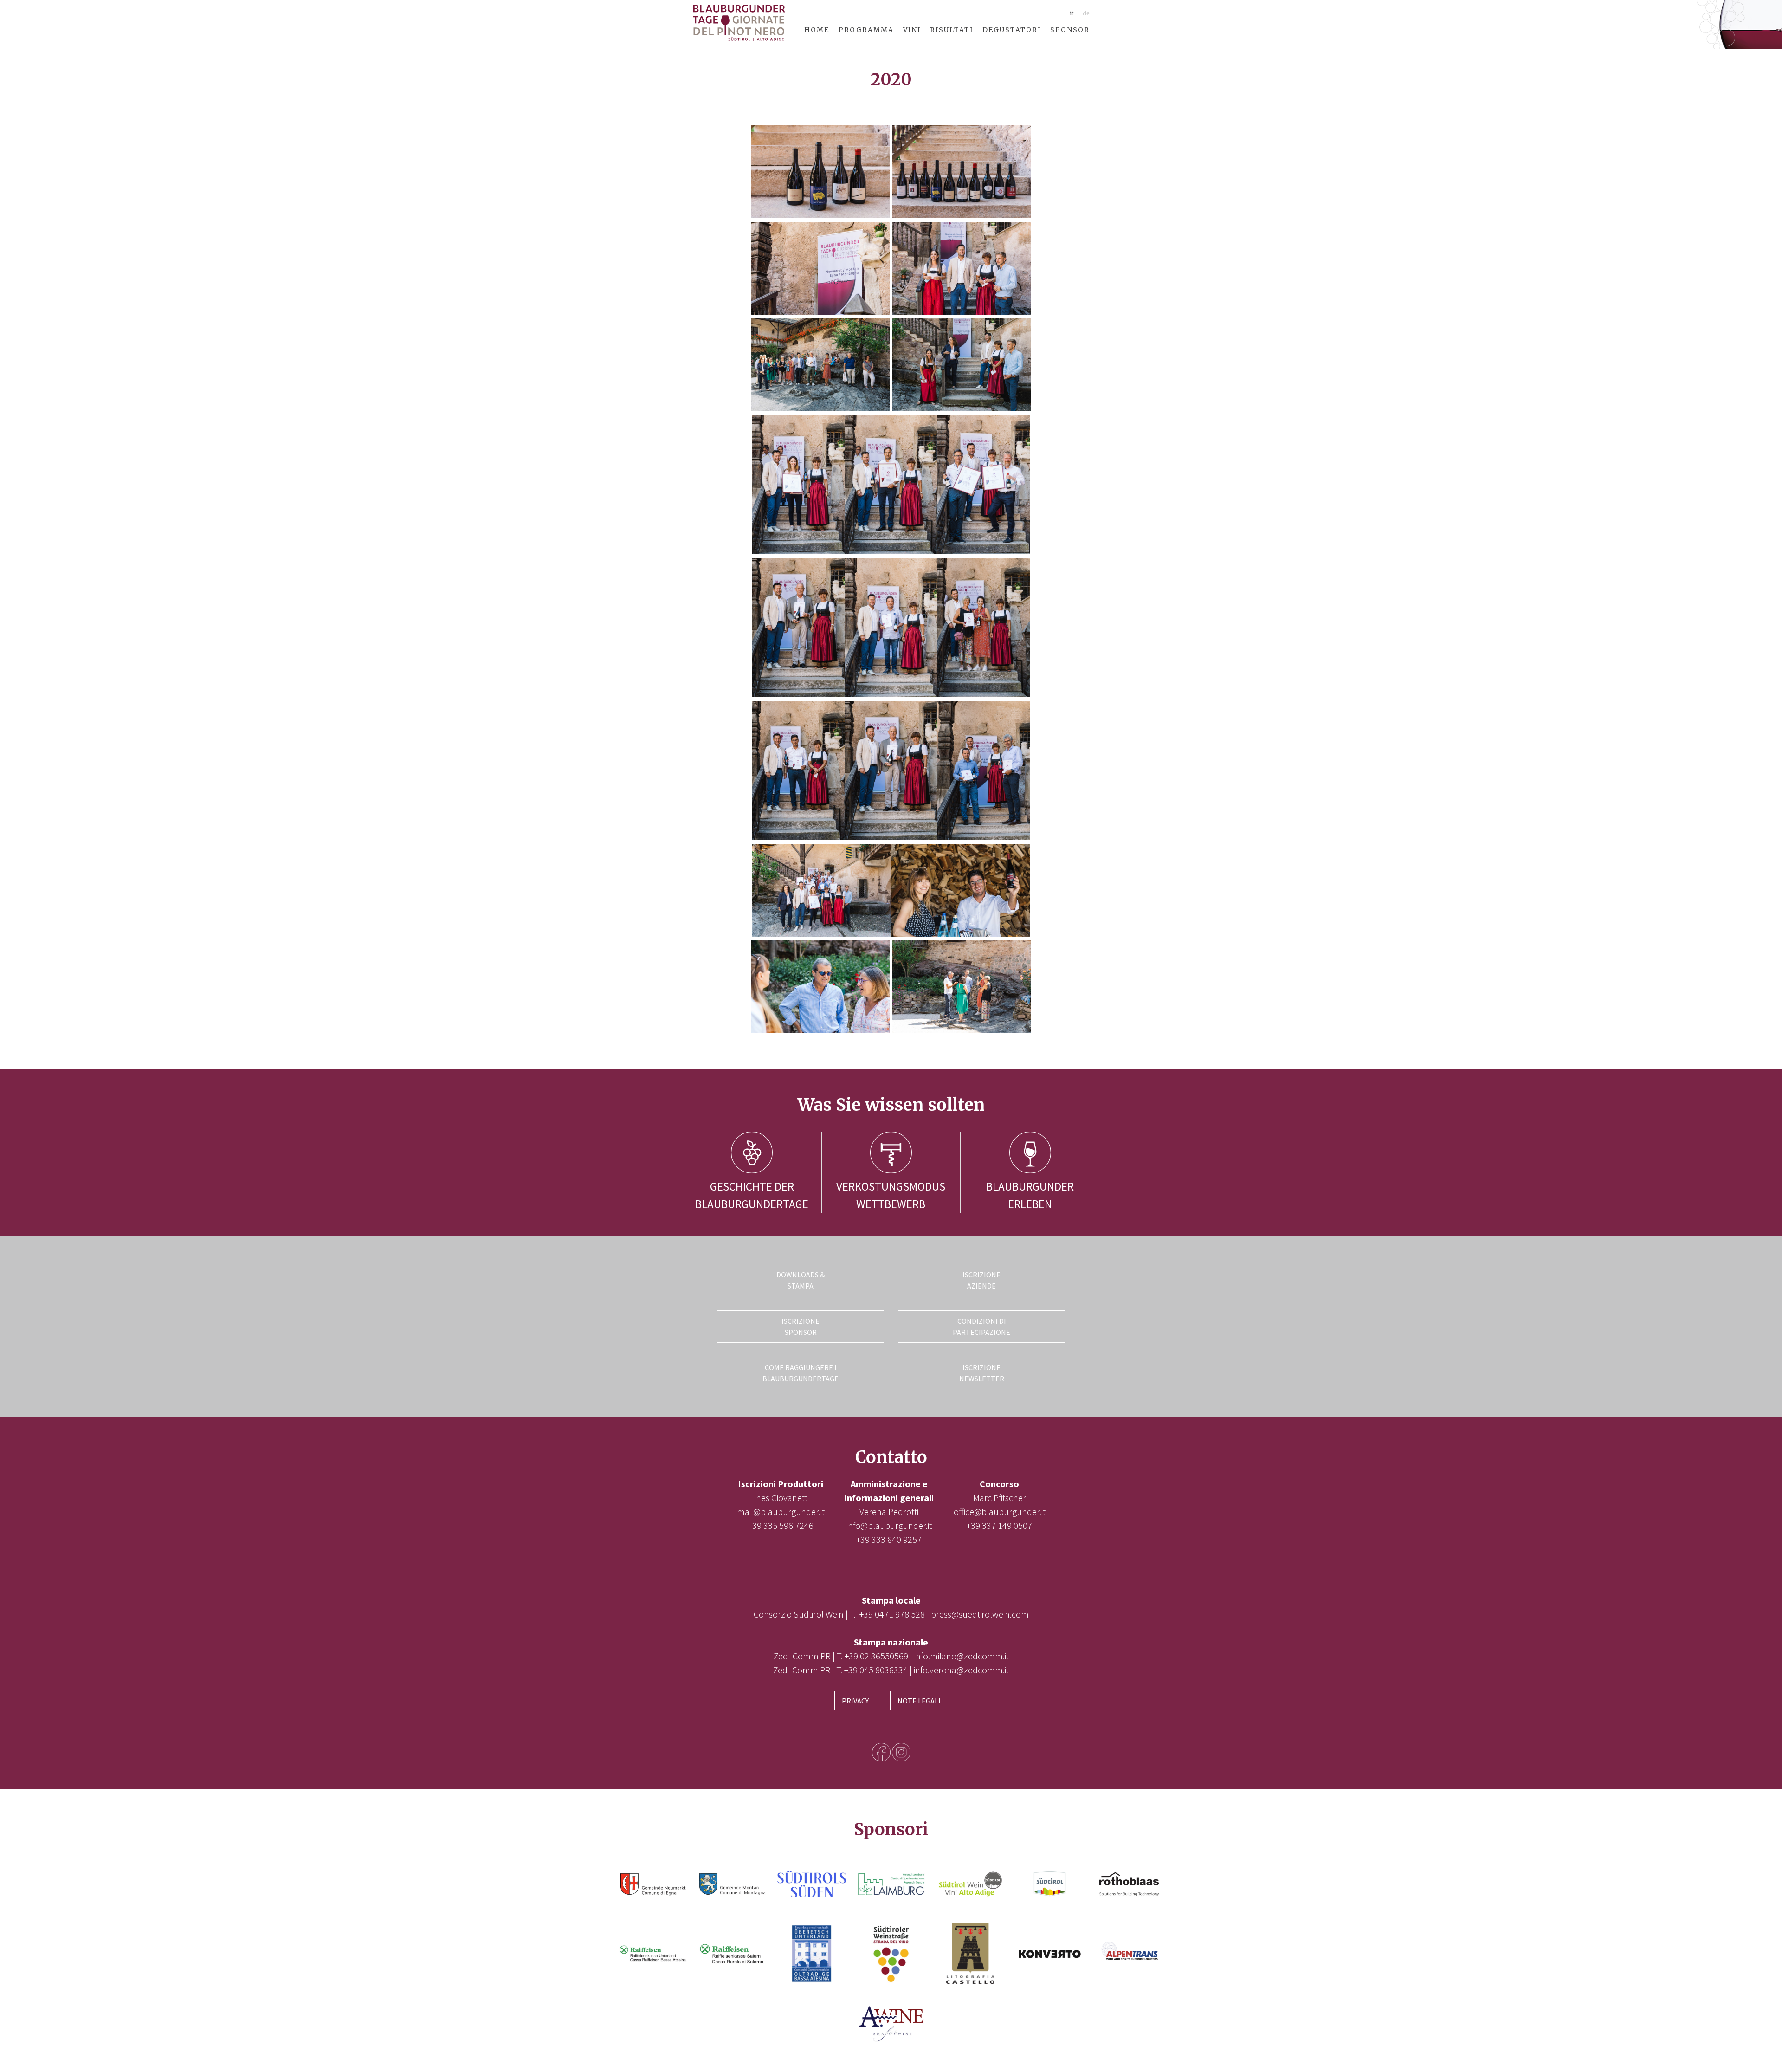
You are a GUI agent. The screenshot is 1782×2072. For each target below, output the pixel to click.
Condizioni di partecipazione (981, 1327)
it (1072, 13)
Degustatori (1012, 30)
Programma (866, 30)
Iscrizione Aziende (981, 1280)
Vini (912, 30)
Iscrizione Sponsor (801, 1327)
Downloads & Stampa (801, 1280)
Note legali (919, 1701)
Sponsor (1070, 30)
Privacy (855, 1701)
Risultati (952, 30)
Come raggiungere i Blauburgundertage (801, 1373)
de (1086, 13)
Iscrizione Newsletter (982, 1373)
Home (817, 30)
